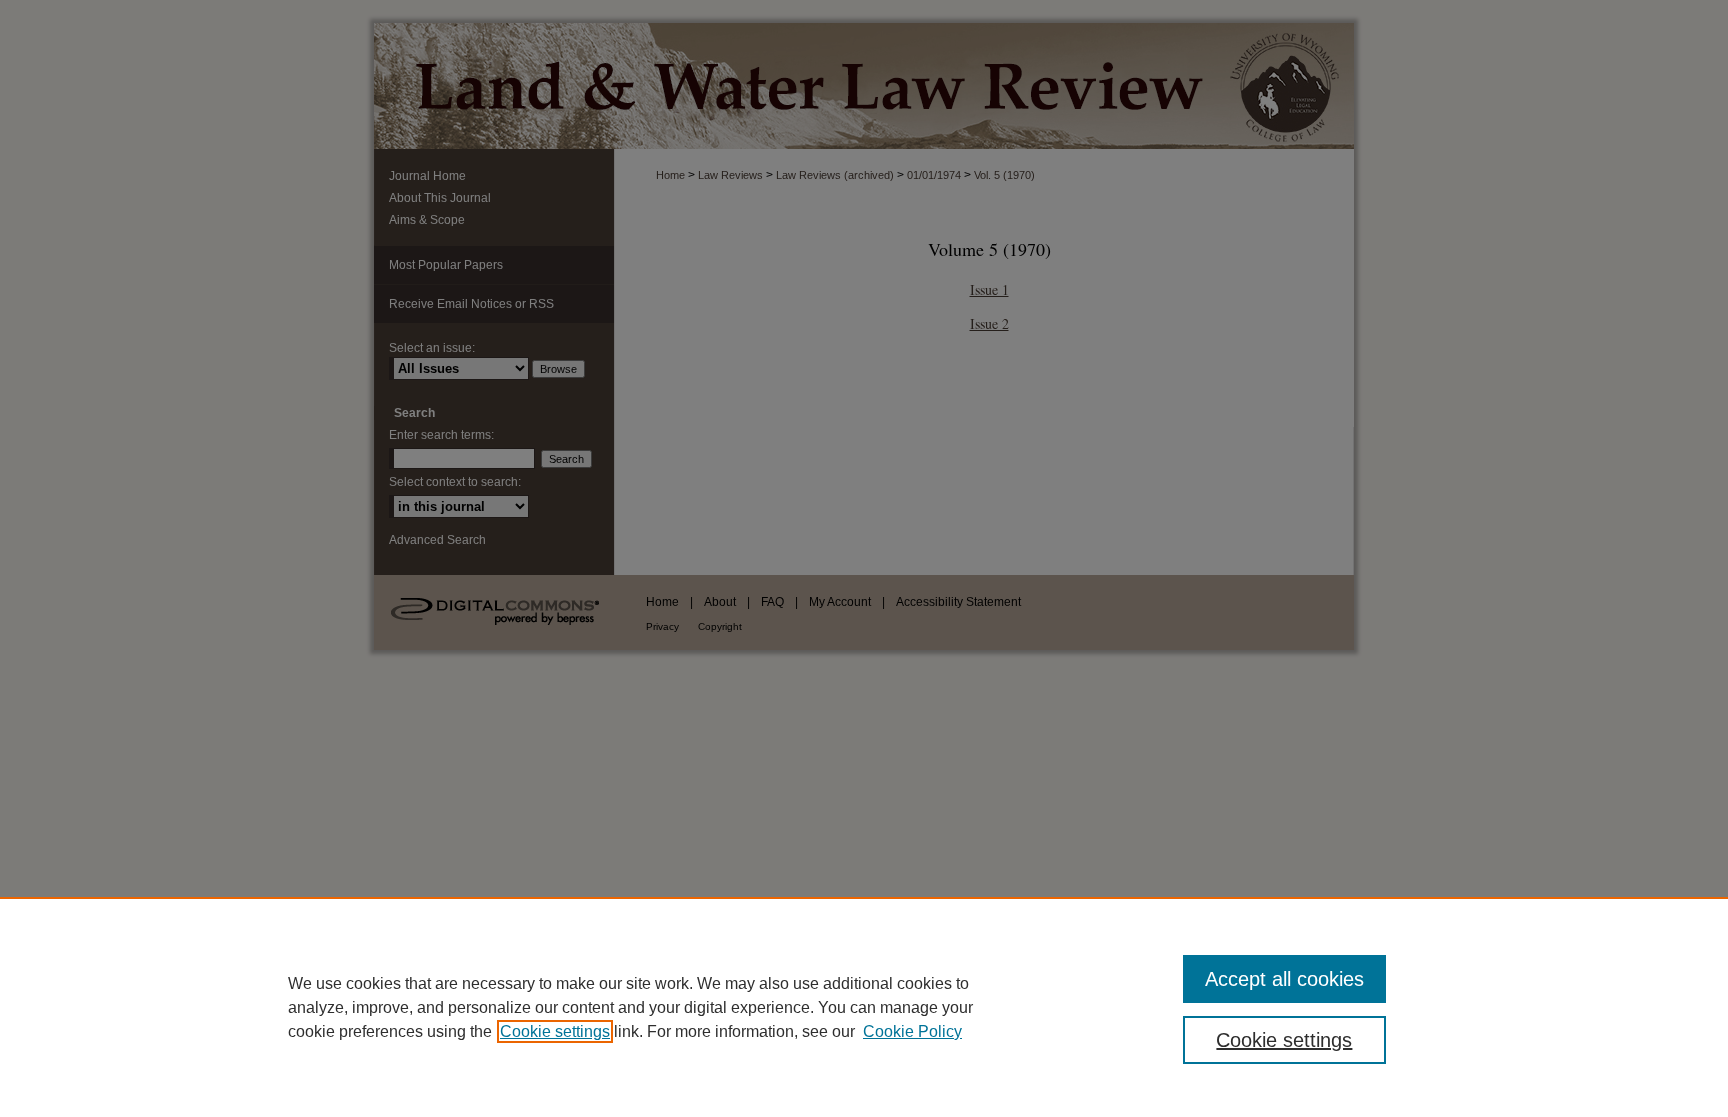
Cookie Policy (912, 1031)
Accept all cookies (1284, 979)
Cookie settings (555, 1031)
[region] (864, 1007)
